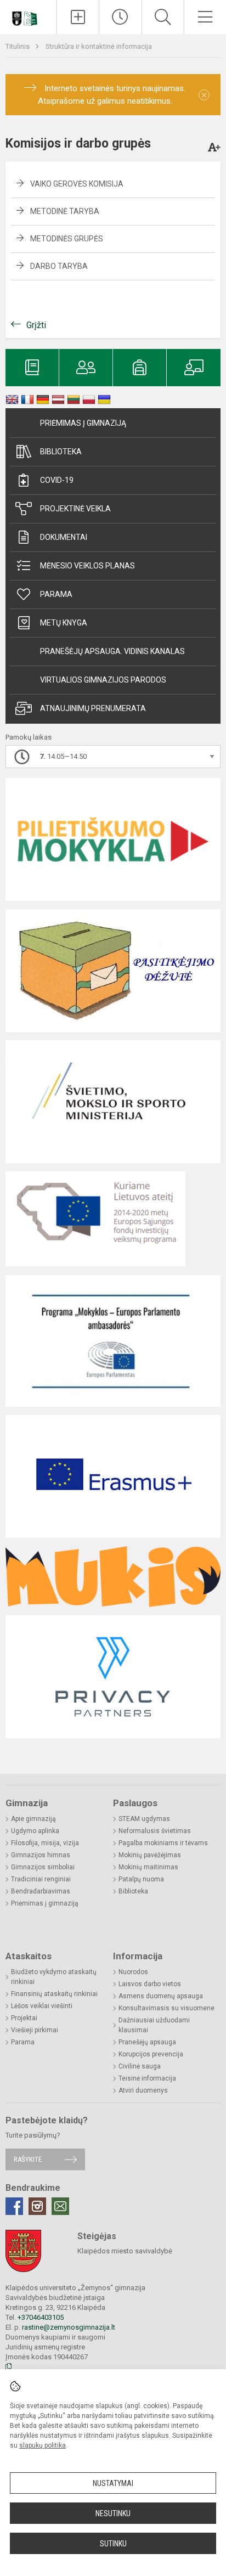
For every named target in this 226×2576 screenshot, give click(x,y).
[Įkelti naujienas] (78, 17)
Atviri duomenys (143, 2090)
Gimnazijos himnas (41, 1855)
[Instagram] (37, 2206)
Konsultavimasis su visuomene (166, 2008)
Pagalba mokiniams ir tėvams (163, 1843)
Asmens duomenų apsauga (161, 1996)
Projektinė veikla (75, 509)
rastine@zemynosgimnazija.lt (69, 2327)
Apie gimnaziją (33, 1819)
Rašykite (28, 2159)
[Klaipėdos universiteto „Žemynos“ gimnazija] (29, 15)
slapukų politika (43, 2445)
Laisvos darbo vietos (150, 1984)
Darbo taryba (59, 266)
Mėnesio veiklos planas (87, 566)
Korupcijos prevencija (151, 2054)
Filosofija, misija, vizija (45, 1843)
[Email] (60, 2206)
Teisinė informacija (147, 2078)
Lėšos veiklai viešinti (42, 2006)
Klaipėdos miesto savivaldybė (125, 2251)
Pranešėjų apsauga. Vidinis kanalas (112, 651)
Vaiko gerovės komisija (77, 184)
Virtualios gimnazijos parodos (103, 680)
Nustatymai (113, 2483)
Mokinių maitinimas (148, 1867)
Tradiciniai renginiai (41, 1879)
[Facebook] (14, 2206)
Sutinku (113, 2544)
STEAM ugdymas (144, 1819)
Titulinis (18, 46)
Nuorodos (133, 1972)
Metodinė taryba (65, 211)
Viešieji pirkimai (35, 2030)
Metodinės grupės (67, 239)
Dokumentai (64, 537)
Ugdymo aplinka (35, 1831)
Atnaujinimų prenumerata (93, 708)
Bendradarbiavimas (41, 1891)
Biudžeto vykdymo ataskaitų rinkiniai (54, 1977)
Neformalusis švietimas (155, 1831)
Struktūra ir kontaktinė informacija (99, 46)
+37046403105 (41, 2317)
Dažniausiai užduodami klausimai (154, 2025)
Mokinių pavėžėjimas (150, 1855)
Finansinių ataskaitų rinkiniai (54, 1994)
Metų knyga (64, 623)
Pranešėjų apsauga (147, 2042)
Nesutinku (113, 2513)
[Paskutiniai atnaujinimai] (120, 17)
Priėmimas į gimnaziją (83, 423)
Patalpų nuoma (141, 1879)
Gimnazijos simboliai (43, 1867)
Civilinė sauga (140, 2066)
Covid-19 (57, 480)
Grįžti (36, 325)
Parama (56, 594)
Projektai (24, 2018)
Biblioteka (61, 452)
